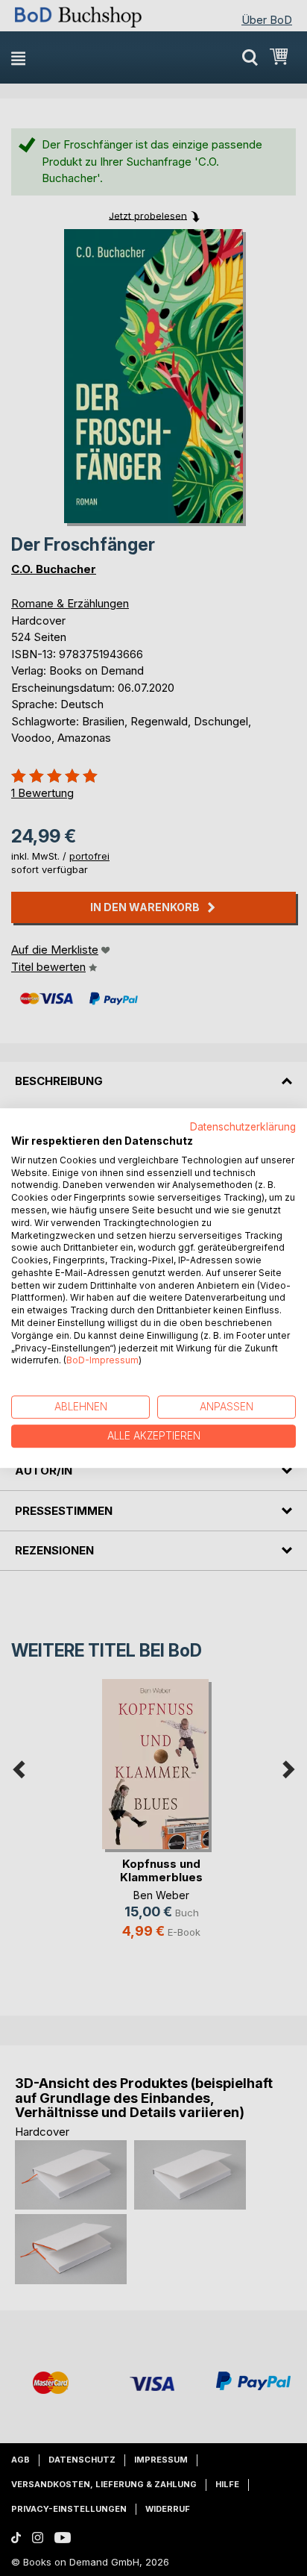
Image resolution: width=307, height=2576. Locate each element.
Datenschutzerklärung (243, 1127)
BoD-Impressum (102, 1361)
